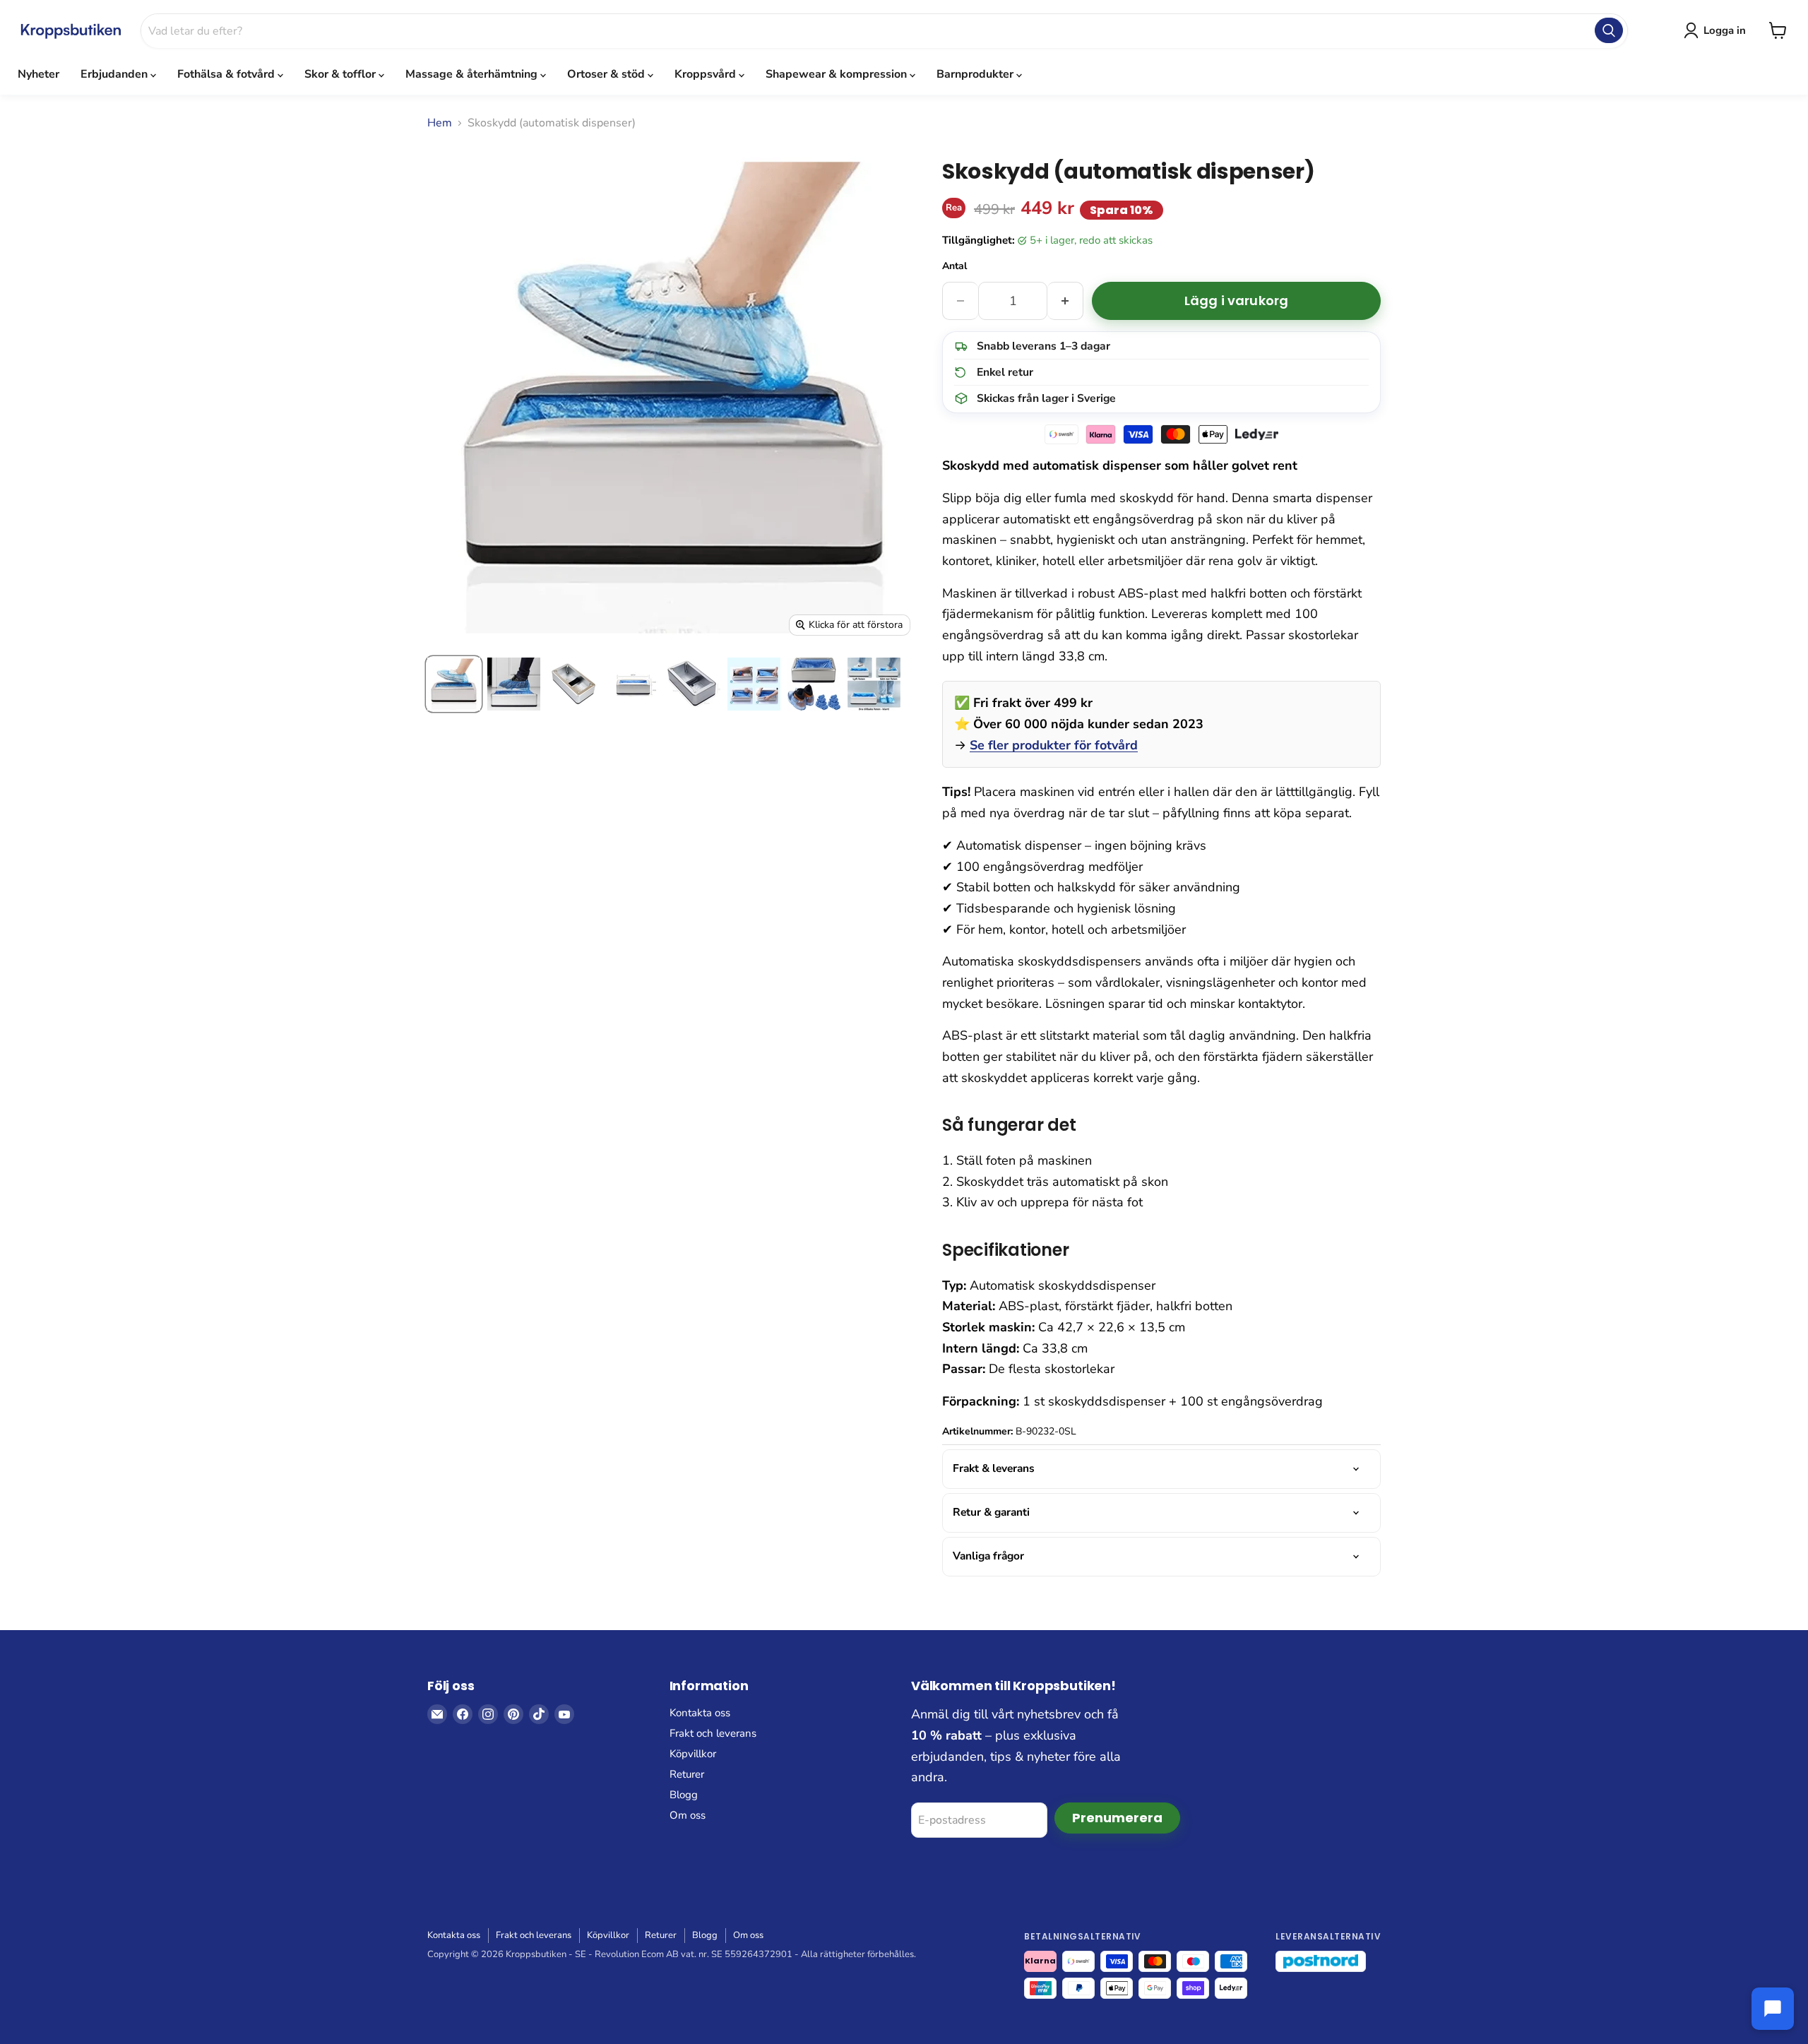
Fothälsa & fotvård (227, 74)
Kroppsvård (707, 74)
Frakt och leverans (713, 1733)
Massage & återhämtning (473, 74)
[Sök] (1609, 30)
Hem (440, 123)
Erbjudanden (115, 74)
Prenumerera (1117, 1818)
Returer (687, 1774)
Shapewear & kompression (838, 74)
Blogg (684, 1795)
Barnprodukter (976, 74)
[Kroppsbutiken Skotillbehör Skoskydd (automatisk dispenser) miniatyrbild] (454, 684)
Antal (954, 266)
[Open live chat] (1773, 2009)
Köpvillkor (693, 1754)
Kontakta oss (700, 1713)
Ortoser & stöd (607, 74)
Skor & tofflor (341, 74)
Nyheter (38, 74)
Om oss (688, 1815)
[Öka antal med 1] (1065, 301)
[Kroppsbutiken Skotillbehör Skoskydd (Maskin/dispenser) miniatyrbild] (694, 684)
